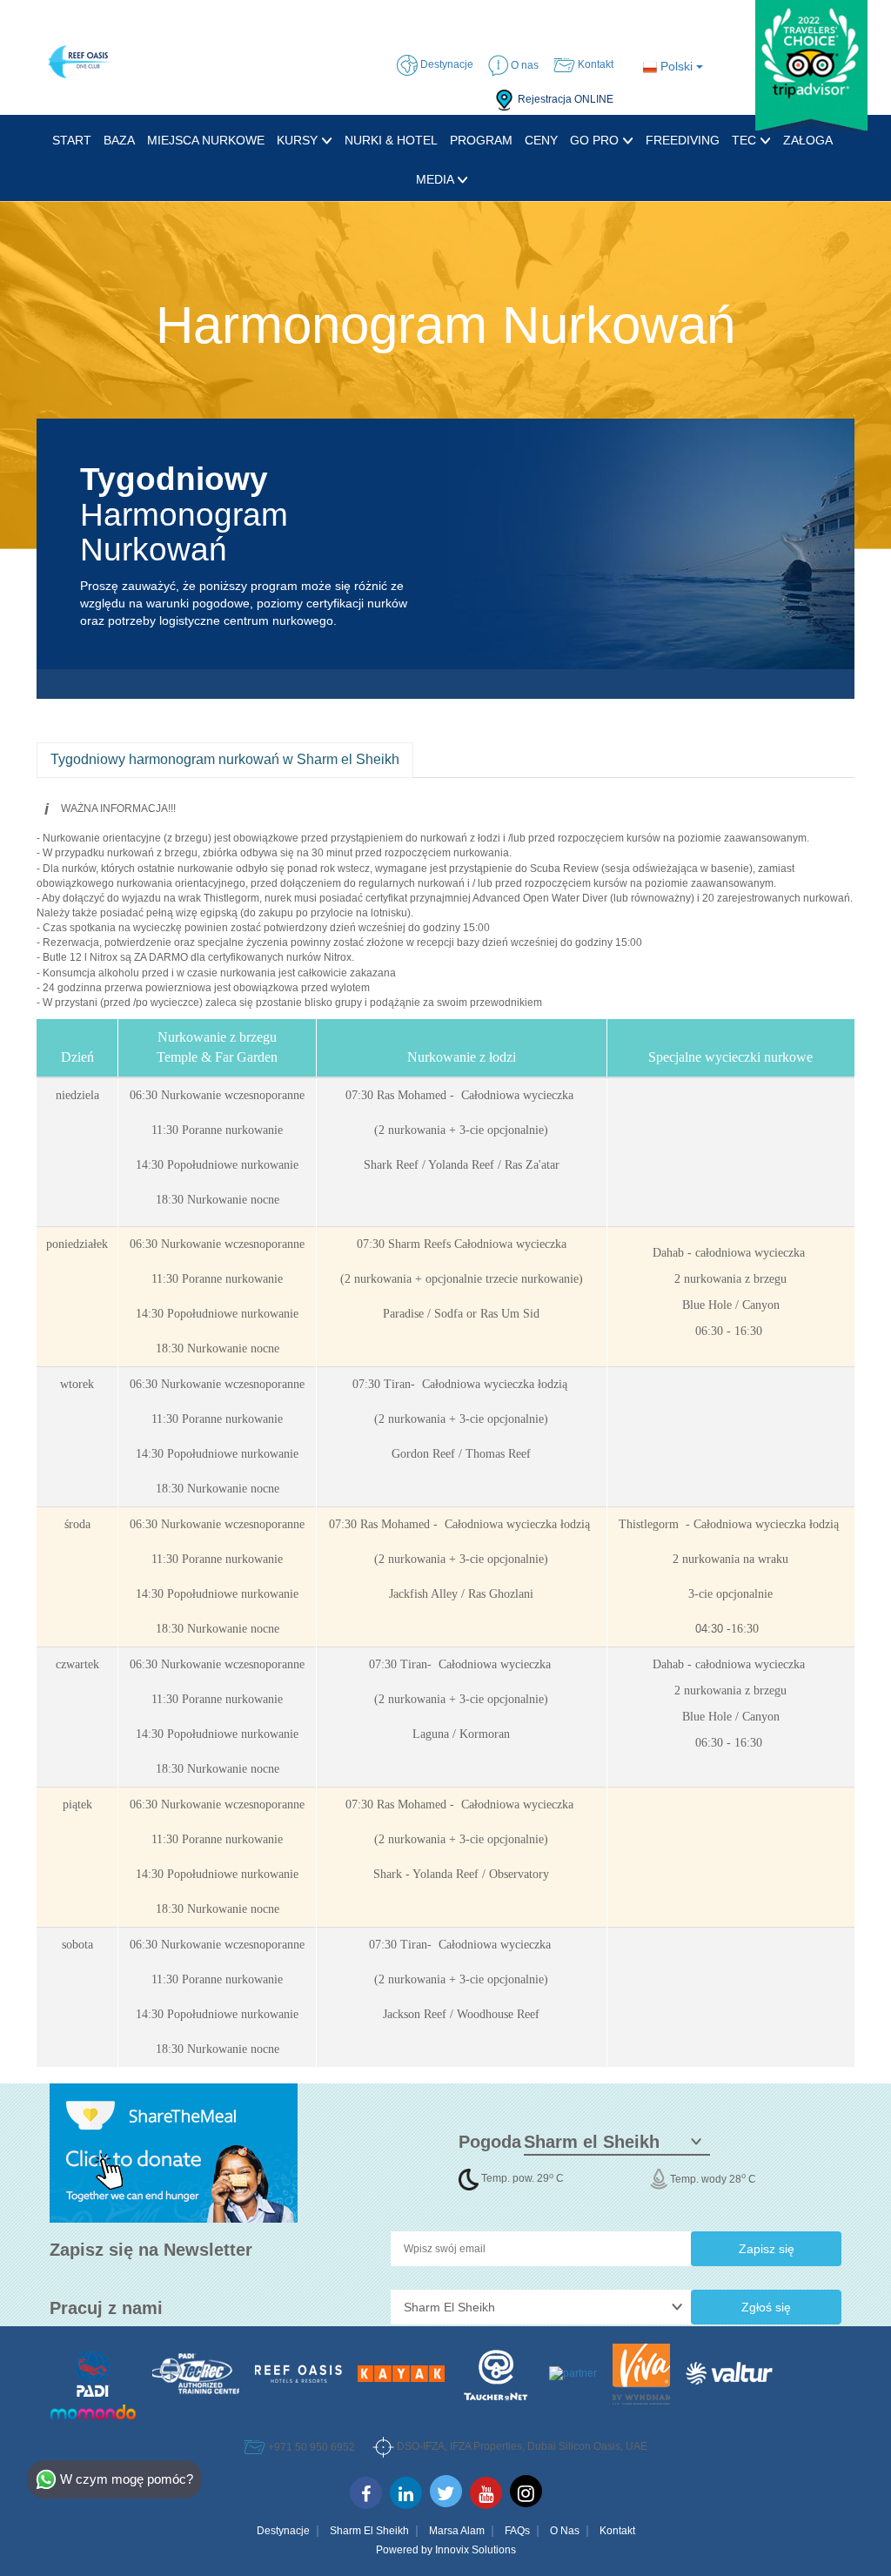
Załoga (808, 140)
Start (72, 140)
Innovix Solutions (476, 2550)
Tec (746, 140)
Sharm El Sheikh (369, 2531)
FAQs (517, 2531)
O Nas (565, 2531)
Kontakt (617, 2531)
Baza (119, 140)
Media (436, 179)
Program (481, 140)
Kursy (299, 140)
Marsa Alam (457, 2531)
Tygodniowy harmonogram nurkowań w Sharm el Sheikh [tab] (225, 759)
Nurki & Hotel (391, 140)
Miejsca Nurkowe (206, 140)
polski (677, 66)
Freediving (683, 140)
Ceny (541, 140)
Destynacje (283, 2531)
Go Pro (596, 140)
